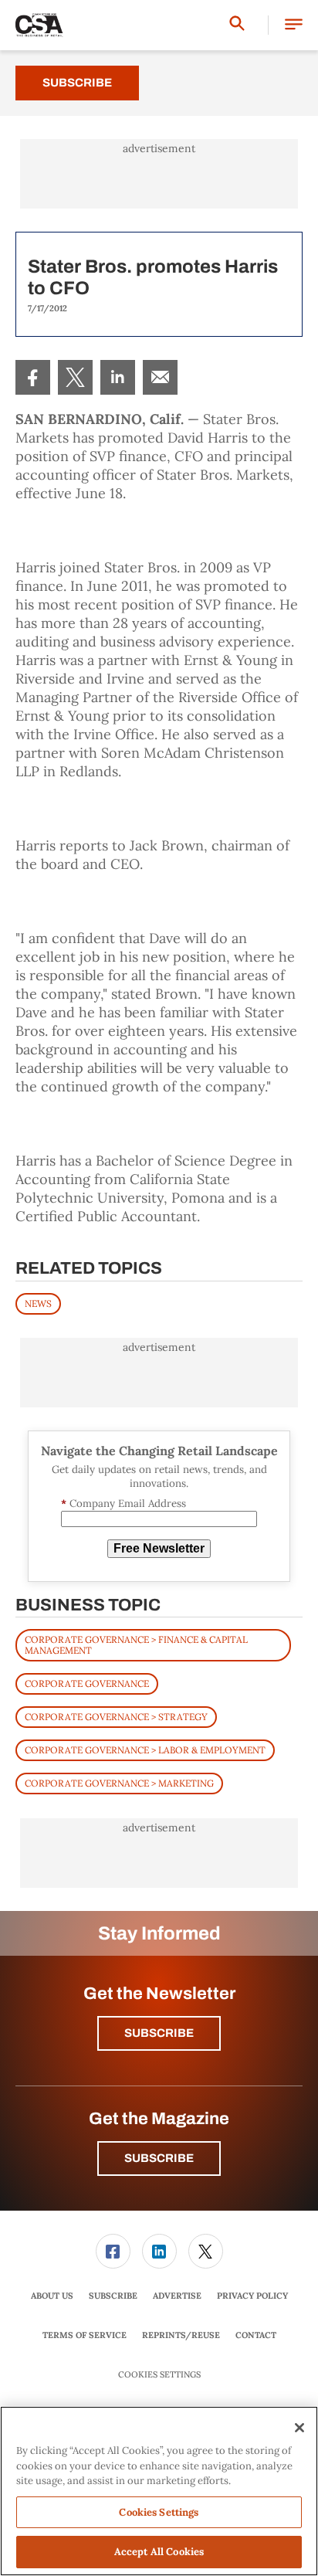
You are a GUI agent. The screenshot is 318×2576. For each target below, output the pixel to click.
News (38, 1303)
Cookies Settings (159, 2375)
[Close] (299, 2428)
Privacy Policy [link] (252, 2296)
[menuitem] (33, 377)
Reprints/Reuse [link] (181, 2335)
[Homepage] (39, 25)
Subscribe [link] (113, 2296)
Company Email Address (123, 1504)
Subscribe (77, 83)
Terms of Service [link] (85, 2335)
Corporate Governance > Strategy (116, 1717)
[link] (33, 377)
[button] (294, 25)
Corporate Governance (87, 1683)
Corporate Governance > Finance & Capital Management (136, 1645)
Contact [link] (256, 2335)
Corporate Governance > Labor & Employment (145, 1750)
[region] (159, 2491)
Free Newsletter (159, 1548)
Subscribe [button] (159, 2033)
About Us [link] (52, 2296)
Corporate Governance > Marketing (119, 1783)
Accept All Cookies (159, 2552)
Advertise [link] (177, 2296)
